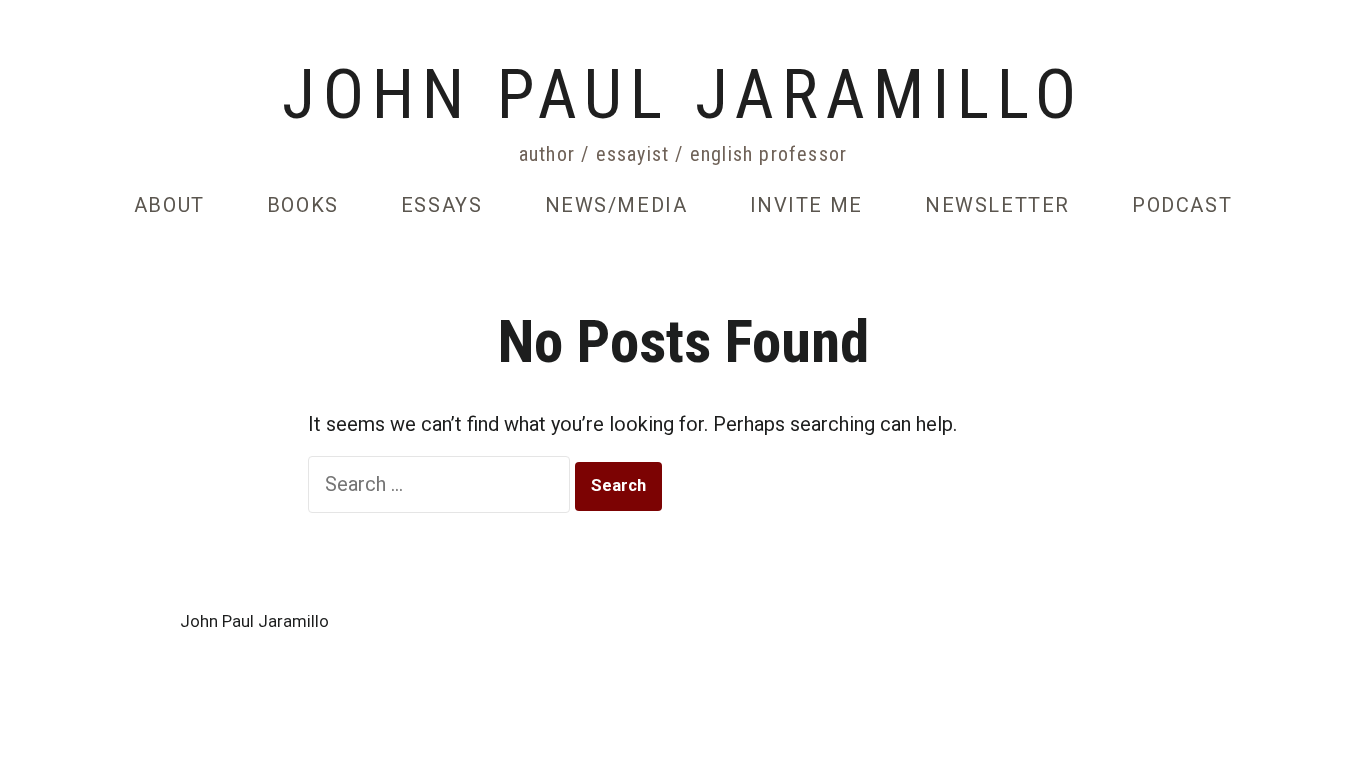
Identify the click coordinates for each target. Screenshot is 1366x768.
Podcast (1182, 205)
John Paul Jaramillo (683, 96)
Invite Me (806, 205)
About (169, 205)
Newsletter (997, 205)
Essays (442, 205)
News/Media (616, 205)
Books (303, 205)
